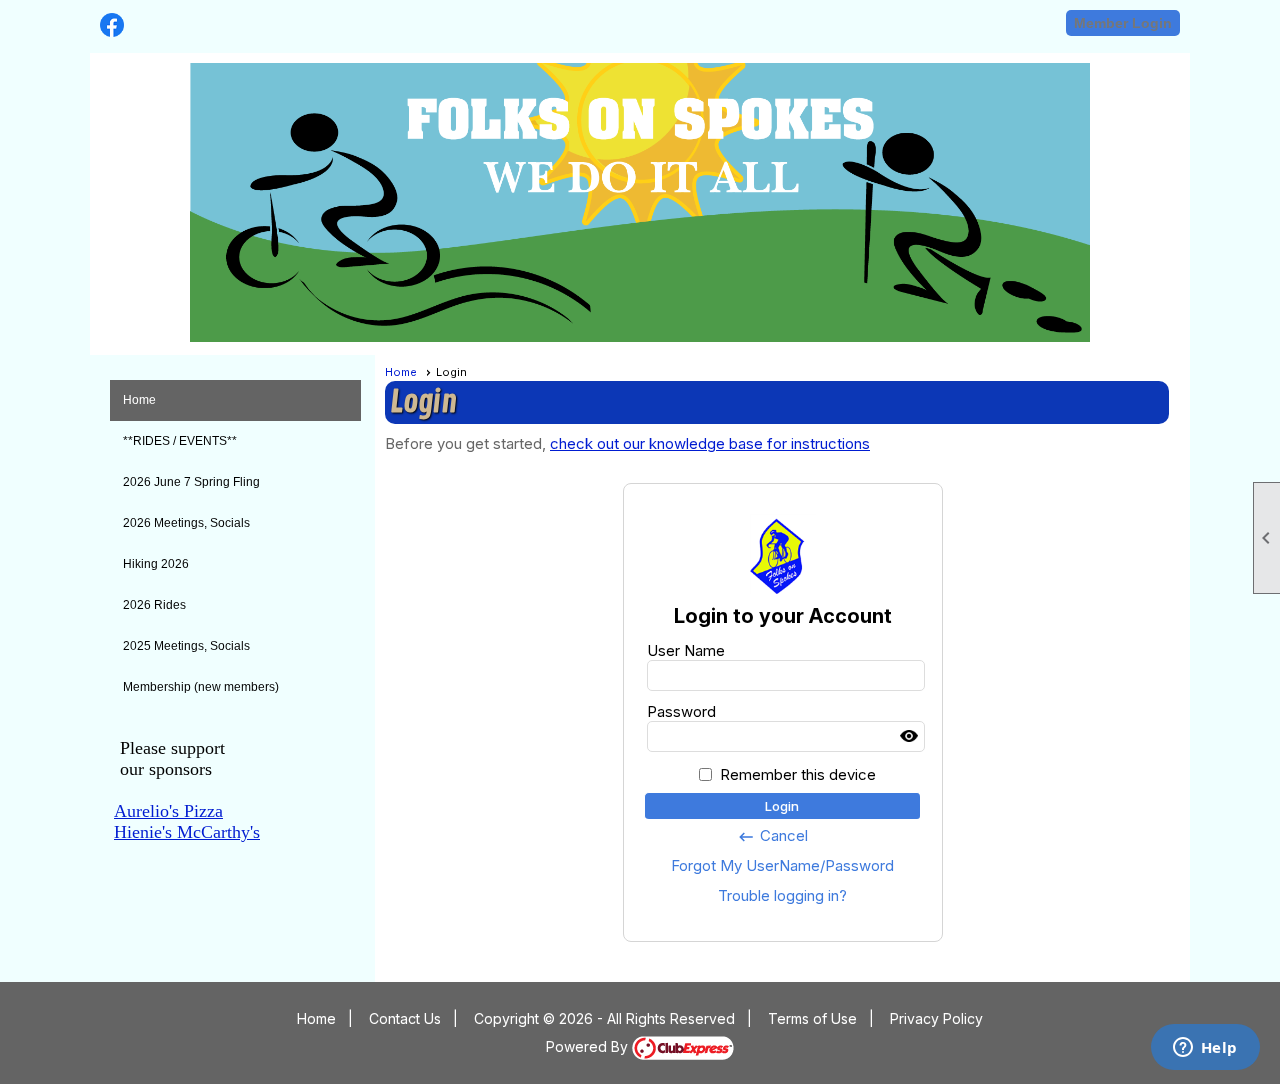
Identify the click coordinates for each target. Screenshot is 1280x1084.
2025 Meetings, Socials (186, 646)
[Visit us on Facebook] (112, 25)
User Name (686, 650)
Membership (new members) (201, 687)
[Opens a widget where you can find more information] (1205, 1049)
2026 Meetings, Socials (186, 523)
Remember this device (798, 774)
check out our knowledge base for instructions (710, 443)
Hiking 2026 (156, 564)
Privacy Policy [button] (936, 1018)
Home (139, 400)
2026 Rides (154, 605)
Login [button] (782, 806)
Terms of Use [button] (812, 1018)
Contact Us (405, 1018)
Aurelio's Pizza (168, 811)
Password (681, 711)
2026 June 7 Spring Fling (191, 482)
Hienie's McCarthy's (187, 832)
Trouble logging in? (782, 895)
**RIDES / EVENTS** (180, 441)
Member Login (1123, 23)
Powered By (589, 1046)
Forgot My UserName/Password (782, 865)
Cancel (772, 836)
